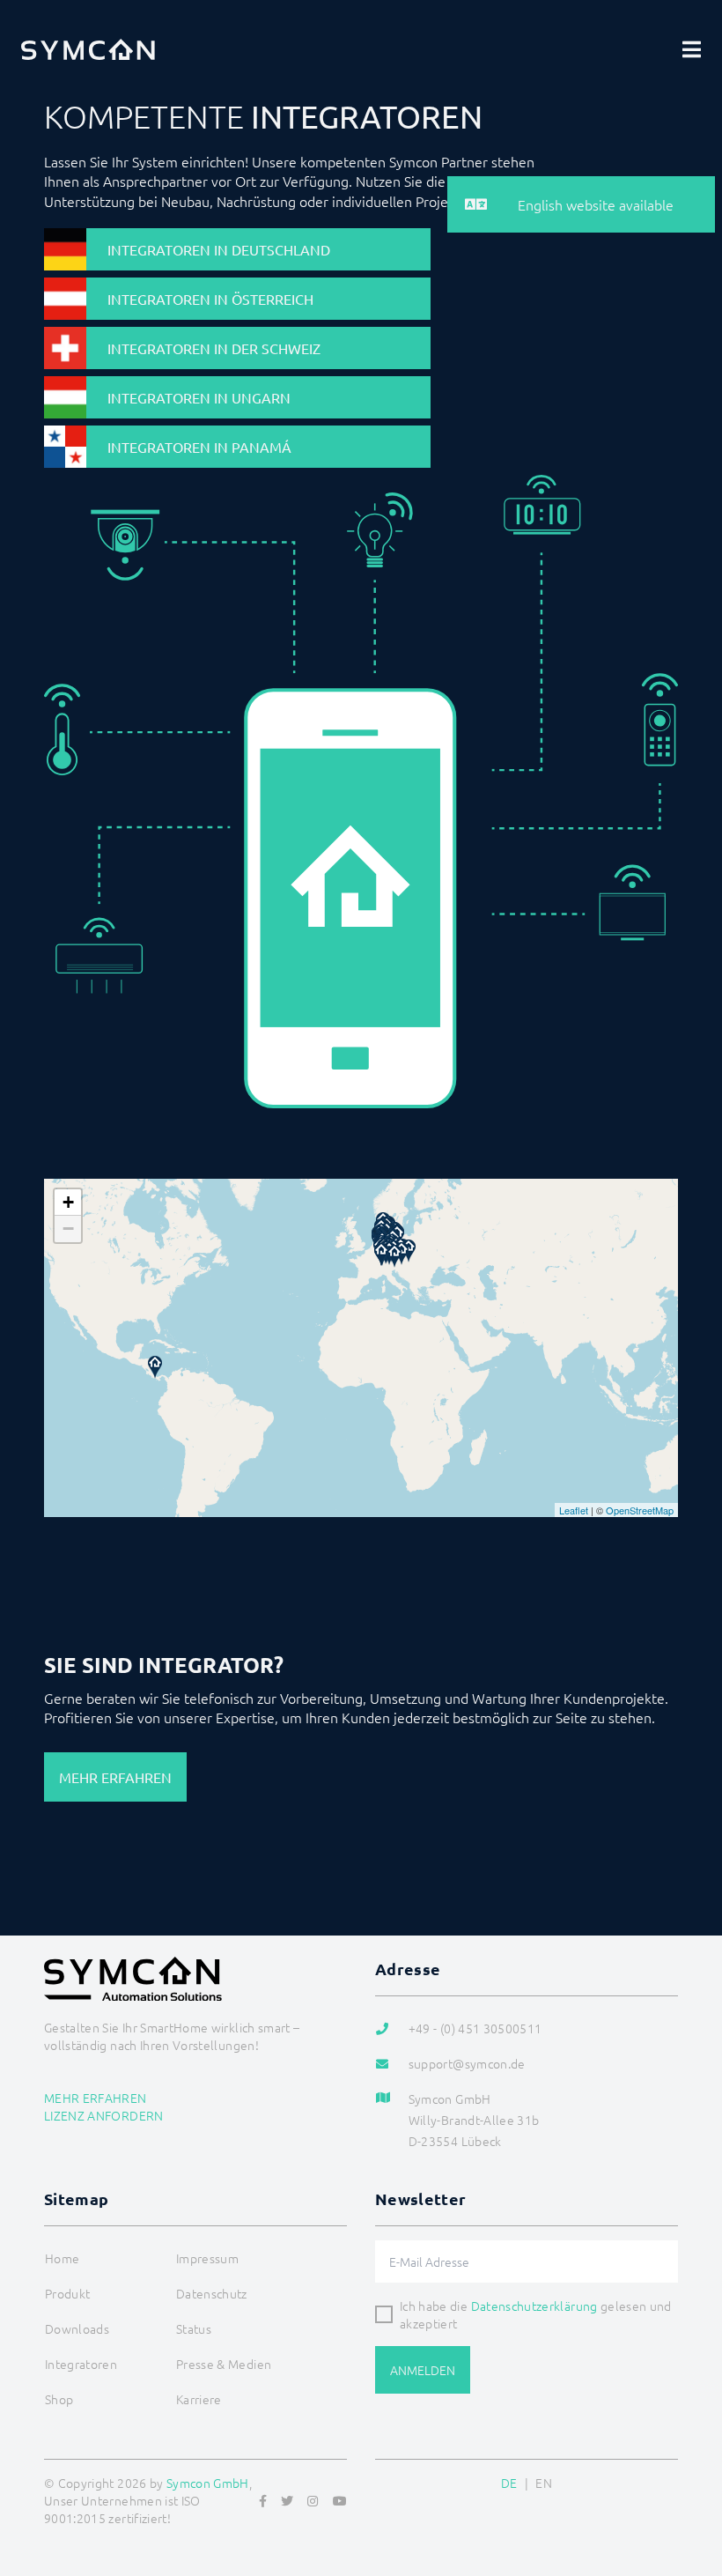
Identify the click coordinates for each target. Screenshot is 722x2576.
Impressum (207, 2258)
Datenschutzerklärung (534, 2306)
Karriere (199, 2399)
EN (544, 2483)
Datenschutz (212, 2293)
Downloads (77, 2328)
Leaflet (574, 1510)
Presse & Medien (224, 2364)
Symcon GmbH (208, 2483)
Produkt (67, 2293)
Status (194, 2328)
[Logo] (88, 49)
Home (62, 2258)
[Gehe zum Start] (687, 2477)
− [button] (68, 1229)
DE (509, 2483)
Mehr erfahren (115, 1777)
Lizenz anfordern (104, 2115)
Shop (59, 2399)
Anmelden (423, 2370)
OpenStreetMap (640, 1510)
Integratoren (81, 2364)
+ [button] (68, 1202)
